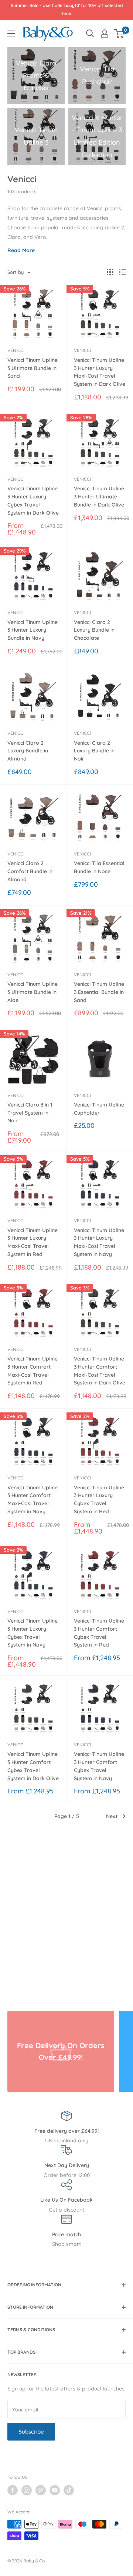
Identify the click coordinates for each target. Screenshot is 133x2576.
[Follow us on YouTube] (55, 2490)
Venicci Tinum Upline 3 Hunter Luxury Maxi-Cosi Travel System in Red (33, 1242)
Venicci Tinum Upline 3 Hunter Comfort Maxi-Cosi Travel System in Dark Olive (100, 1371)
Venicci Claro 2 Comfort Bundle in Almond (30, 871)
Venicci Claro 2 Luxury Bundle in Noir (94, 751)
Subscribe (31, 2432)
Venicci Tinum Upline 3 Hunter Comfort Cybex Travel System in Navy (99, 1766)
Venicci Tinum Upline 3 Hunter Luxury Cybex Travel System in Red (99, 1499)
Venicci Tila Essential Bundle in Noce (99, 867)
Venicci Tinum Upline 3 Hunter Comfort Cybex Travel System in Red (99, 1633)
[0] (120, 33)
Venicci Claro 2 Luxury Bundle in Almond (28, 751)
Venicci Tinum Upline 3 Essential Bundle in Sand (99, 992)
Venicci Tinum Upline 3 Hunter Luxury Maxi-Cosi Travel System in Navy (99, 1242)
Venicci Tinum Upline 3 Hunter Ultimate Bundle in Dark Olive (99, 496)
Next (112, 1816)
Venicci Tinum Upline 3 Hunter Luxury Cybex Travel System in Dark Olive (33, 500)
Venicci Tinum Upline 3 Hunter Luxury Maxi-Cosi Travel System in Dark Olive (100, 372)
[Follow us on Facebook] (13, 2490)
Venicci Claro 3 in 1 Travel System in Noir (30, 1113)
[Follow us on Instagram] (27, 2490)
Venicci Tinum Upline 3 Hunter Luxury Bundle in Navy (33, 630)
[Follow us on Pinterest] (41, 2490)
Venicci (16, 350)
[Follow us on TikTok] (69, 2490)
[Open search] (90, 33)
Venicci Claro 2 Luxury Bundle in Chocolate (94, 630)
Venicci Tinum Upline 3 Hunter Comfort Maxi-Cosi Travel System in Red (33, 1371)
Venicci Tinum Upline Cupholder (99, 1109)
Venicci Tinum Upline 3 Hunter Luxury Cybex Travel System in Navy (33, 1633)
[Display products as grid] (110, 272)
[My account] (105, 33)
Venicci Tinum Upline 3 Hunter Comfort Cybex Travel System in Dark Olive (33, 1766)
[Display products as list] (122, 272)
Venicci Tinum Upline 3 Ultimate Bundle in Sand (33, 368)
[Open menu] (11, 33)
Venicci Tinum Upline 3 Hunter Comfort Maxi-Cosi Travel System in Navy (33, 1499)
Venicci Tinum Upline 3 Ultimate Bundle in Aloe (33, 992)
